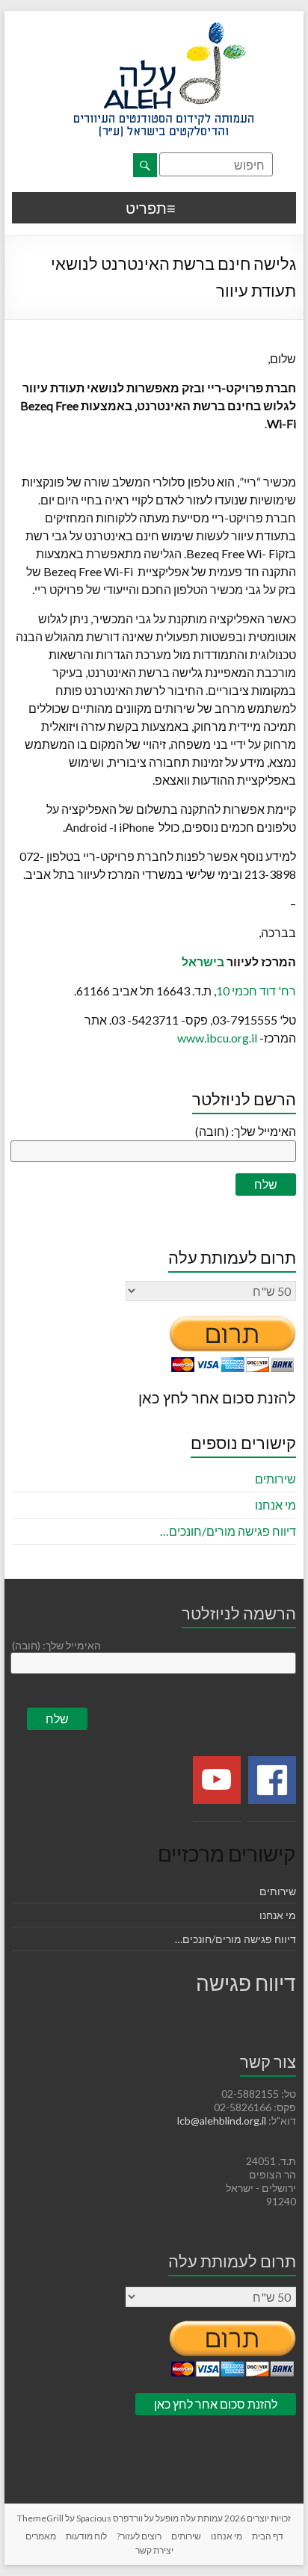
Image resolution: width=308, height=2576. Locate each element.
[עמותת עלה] (164, 30)
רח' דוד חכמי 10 (256, 991)
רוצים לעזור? (139, 2536)
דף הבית (268, 2536)
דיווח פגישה (246, 1983)
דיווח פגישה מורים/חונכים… (228, 1531)
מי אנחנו (275, 1505)
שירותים (275, 1479)
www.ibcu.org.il (217, 1038)
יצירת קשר (154, 2550)
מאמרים (41, 2536)
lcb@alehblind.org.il (223, 2121)
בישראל (203, 961)
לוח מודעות (86, 2536)
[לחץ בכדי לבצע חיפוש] (145, 165)
